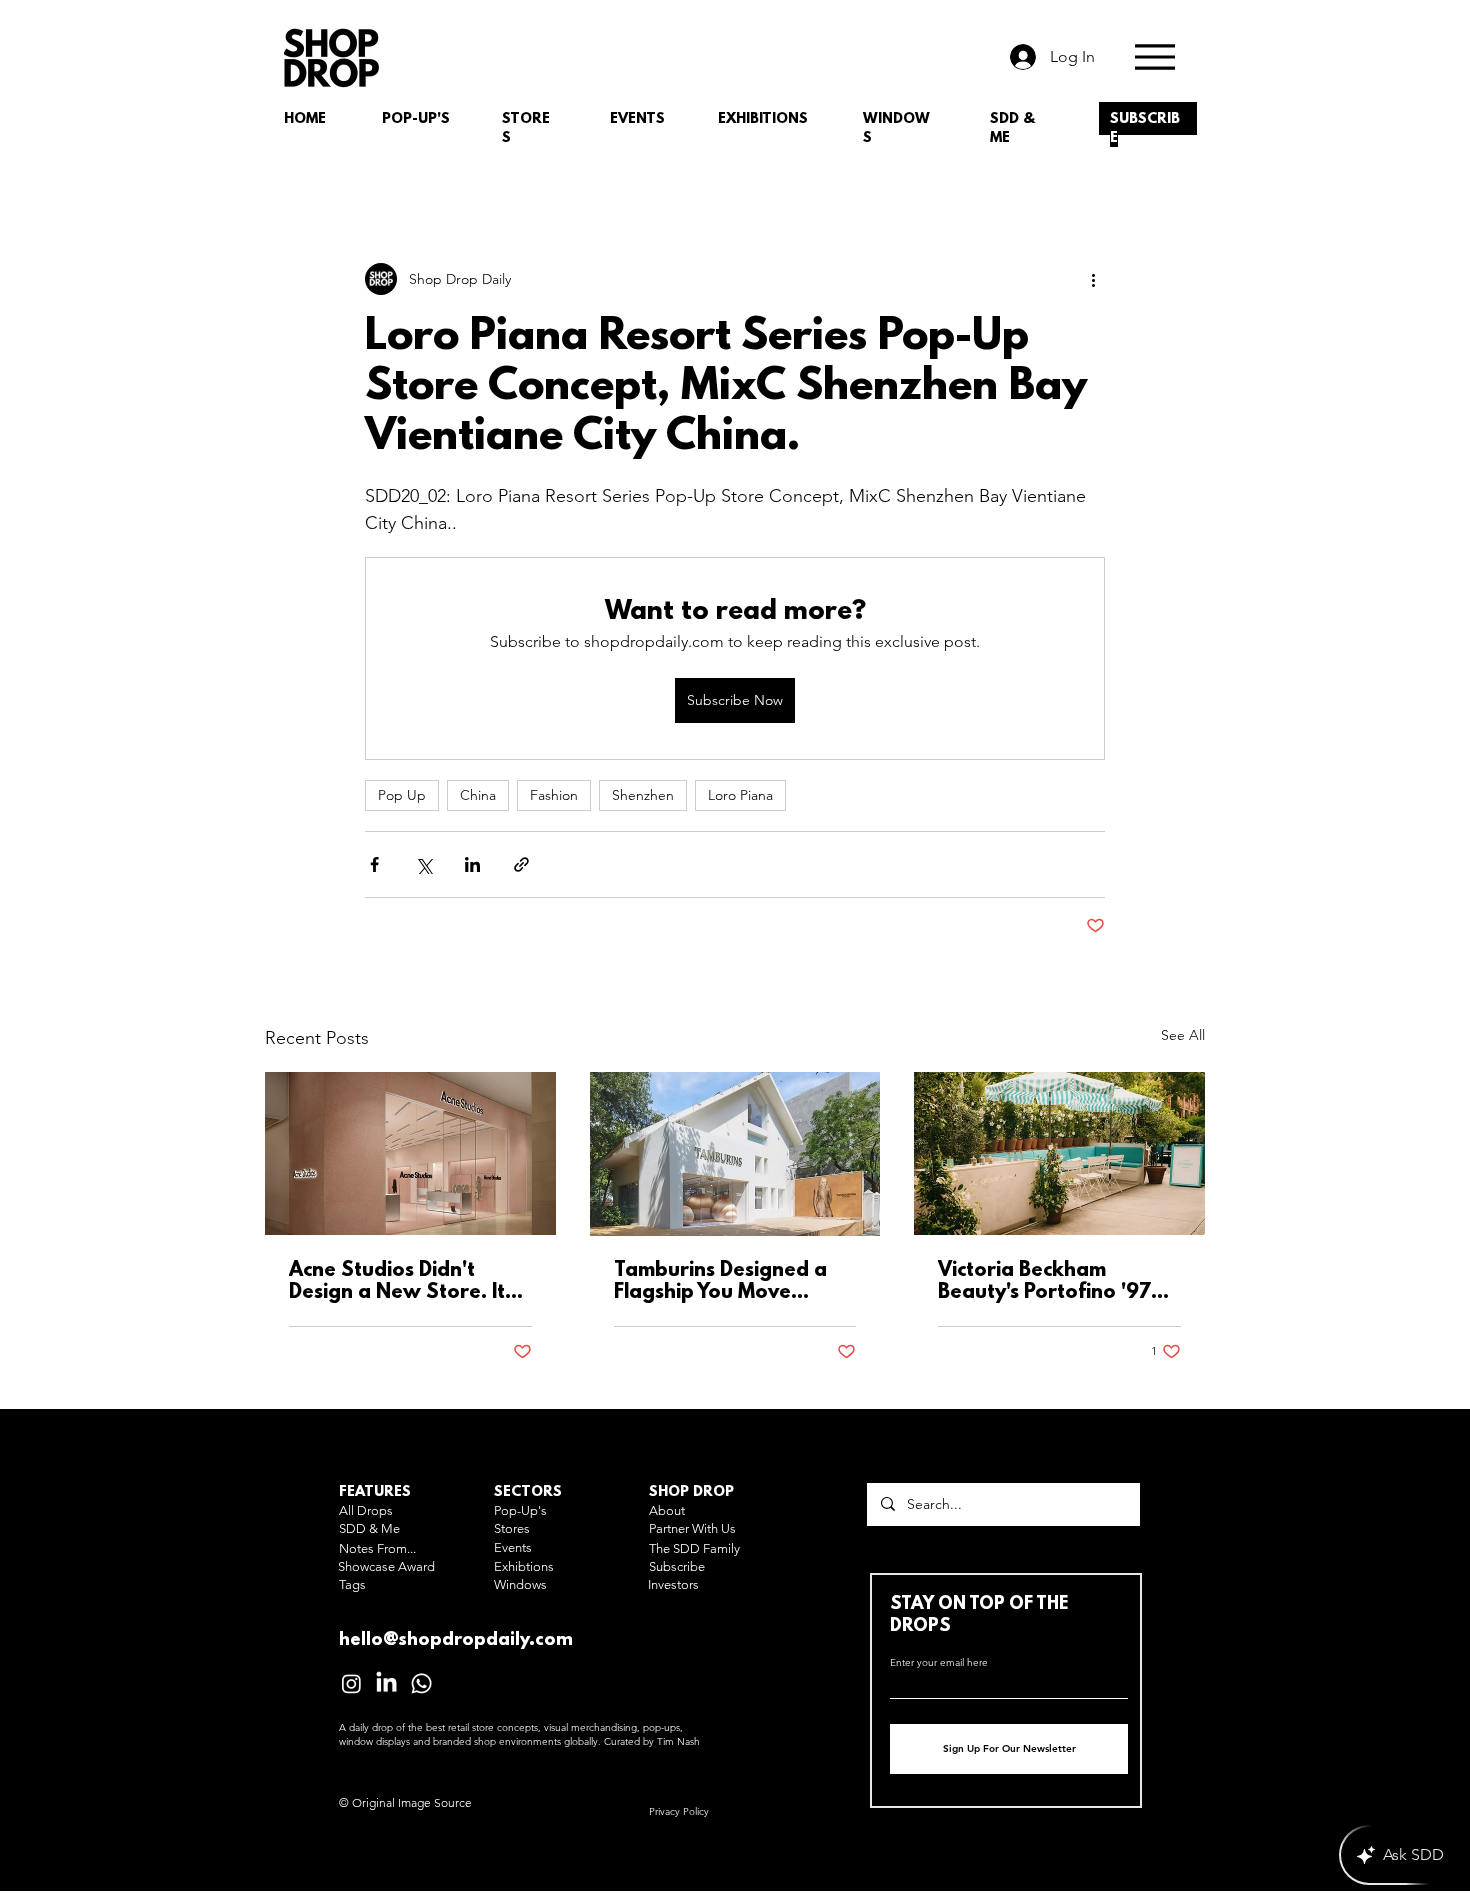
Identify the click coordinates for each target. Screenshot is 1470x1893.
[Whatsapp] (421, 1683)
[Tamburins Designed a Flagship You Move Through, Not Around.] (735, 1154)
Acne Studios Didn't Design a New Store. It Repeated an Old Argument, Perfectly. (397, 1282)
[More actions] (1093, 279)
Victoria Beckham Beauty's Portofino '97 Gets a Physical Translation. (1044, 1282)
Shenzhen (643, 795)
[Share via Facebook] (374, 864)
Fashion (554, 795)
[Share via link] (521, 864)
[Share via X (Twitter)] (423, 864)
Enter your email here (939, 1663)
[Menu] (1154, 56)
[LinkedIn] (386, 1683)
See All (1183, 1035)
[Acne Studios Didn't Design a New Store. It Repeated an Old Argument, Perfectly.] (410, 1153)
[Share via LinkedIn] (472, 864)
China (478, 795)
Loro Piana (740, 795)
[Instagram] (351, 1683)
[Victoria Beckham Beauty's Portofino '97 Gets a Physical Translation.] (1059, 1153)
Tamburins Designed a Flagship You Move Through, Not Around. (721, 1282)
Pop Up (402, 795)
